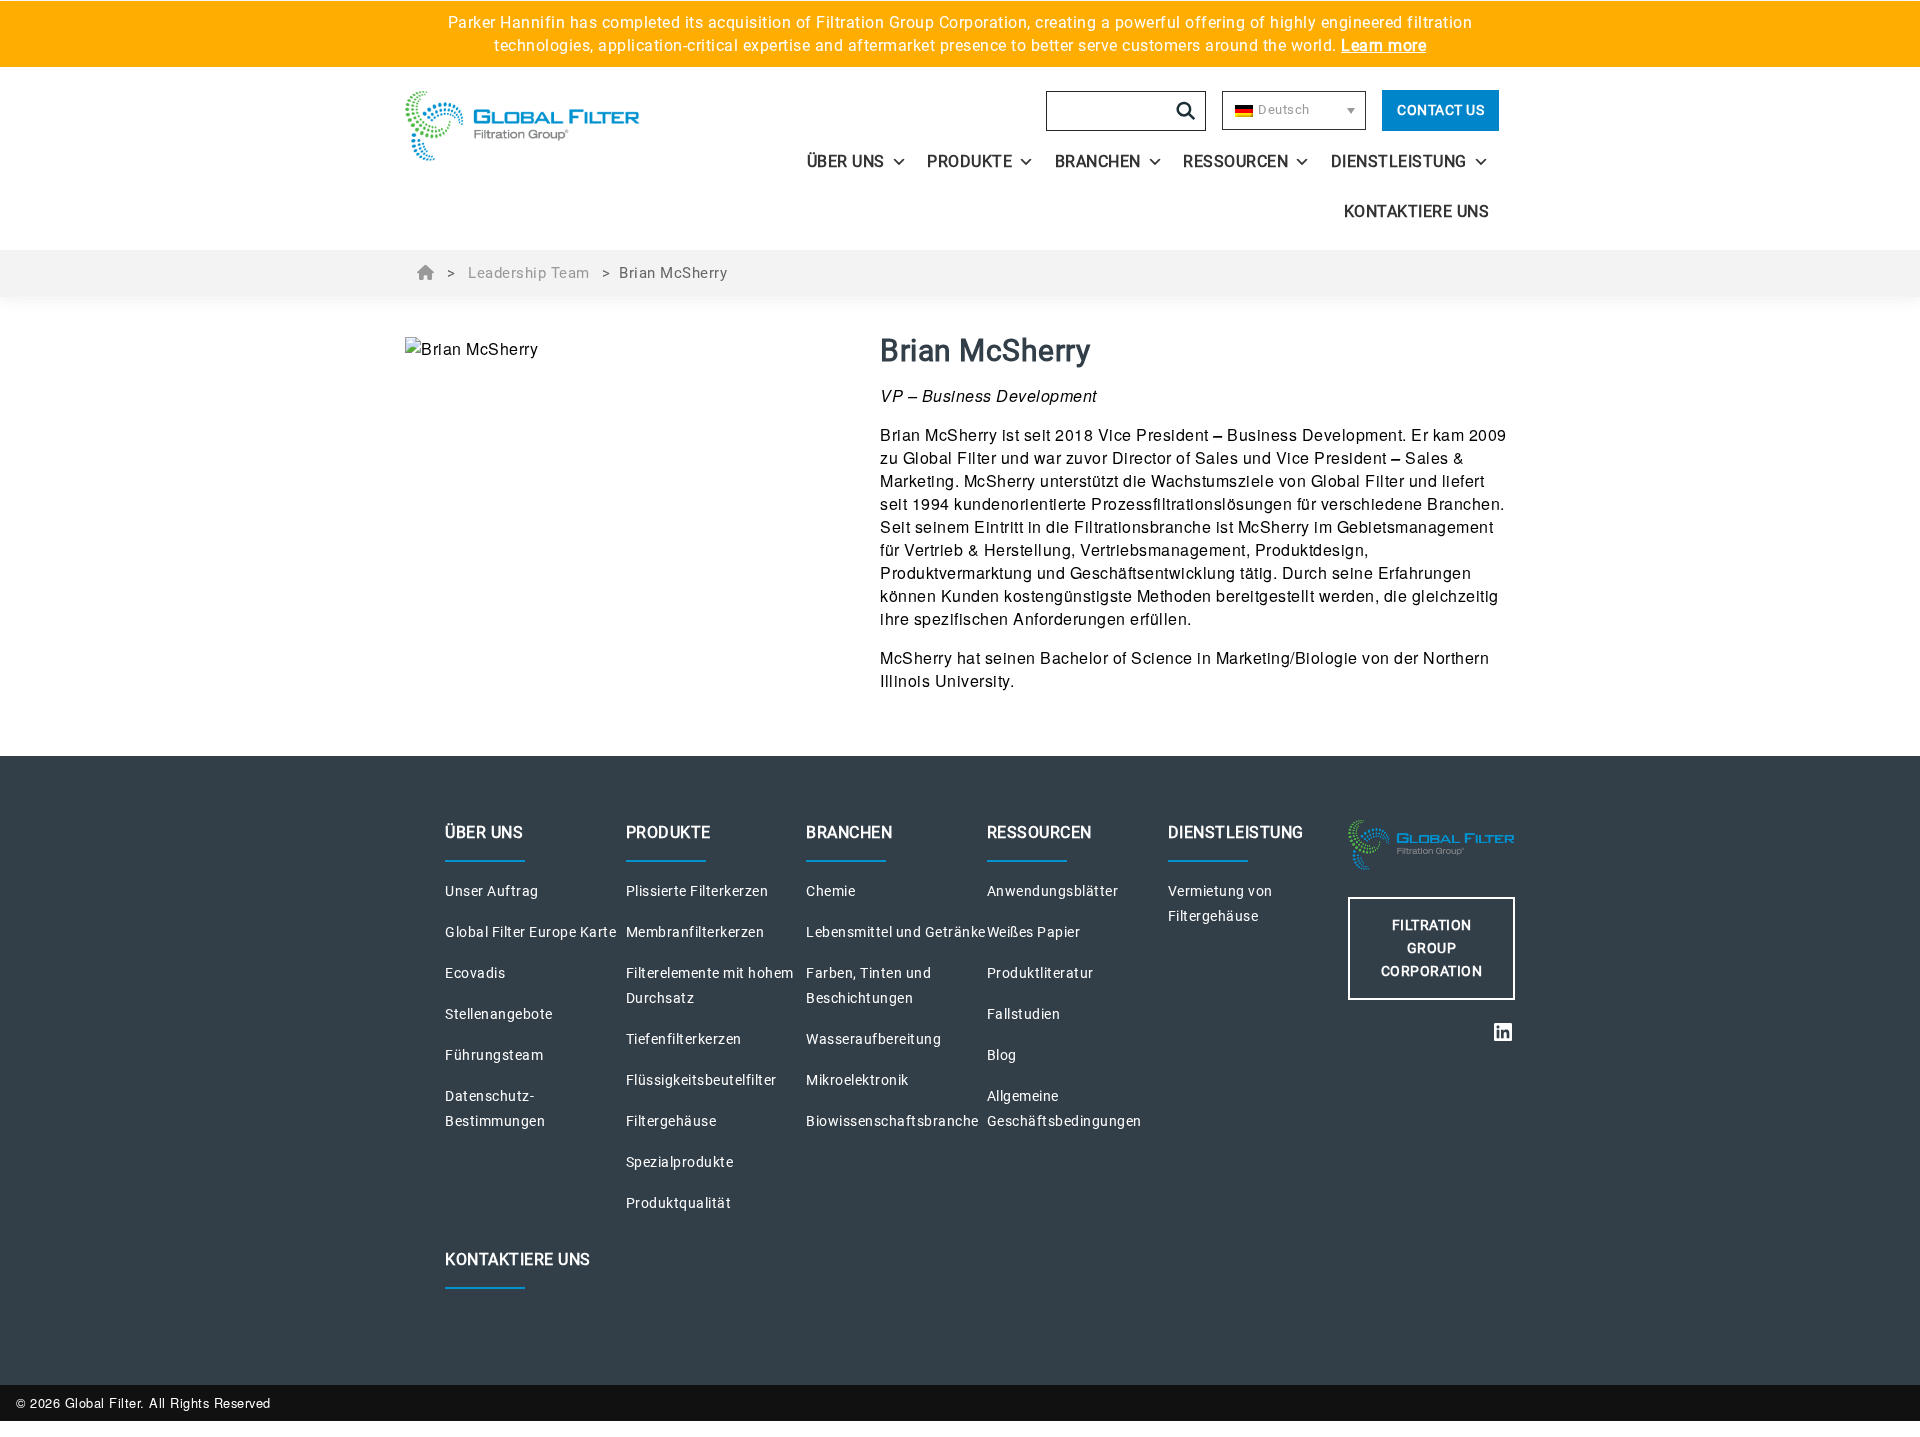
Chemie (830, 891)
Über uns (846, 161)
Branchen (1098, 161)
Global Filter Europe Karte (530, 932)
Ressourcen (1235, 161)
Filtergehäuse (671, 1121)
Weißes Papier (1034, 932)
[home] (542, 126)
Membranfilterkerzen (695, 932)
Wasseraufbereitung (873, 1039)
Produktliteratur (1040, 973)
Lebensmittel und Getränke (896, 932)
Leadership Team (529, 273)
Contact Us (1440, 110)
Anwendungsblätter (1053, 891)
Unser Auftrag (492, 891)
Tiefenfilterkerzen (684, 1039)
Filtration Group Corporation (1432, 948)
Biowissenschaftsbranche (892, 1121)
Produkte (969, 161)
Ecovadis (475, 973)
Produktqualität (679, 1203)
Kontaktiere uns (1417, 211)
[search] (1186, 111)
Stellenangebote (499, 1014)
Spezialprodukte (680, 1162)
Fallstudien (1024, 1014)
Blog (1002, 1055)
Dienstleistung (1399, 161)
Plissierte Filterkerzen (697, 891)
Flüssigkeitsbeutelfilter (701, 1080)
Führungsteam (494, 1055)
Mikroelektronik (857, 1080)
